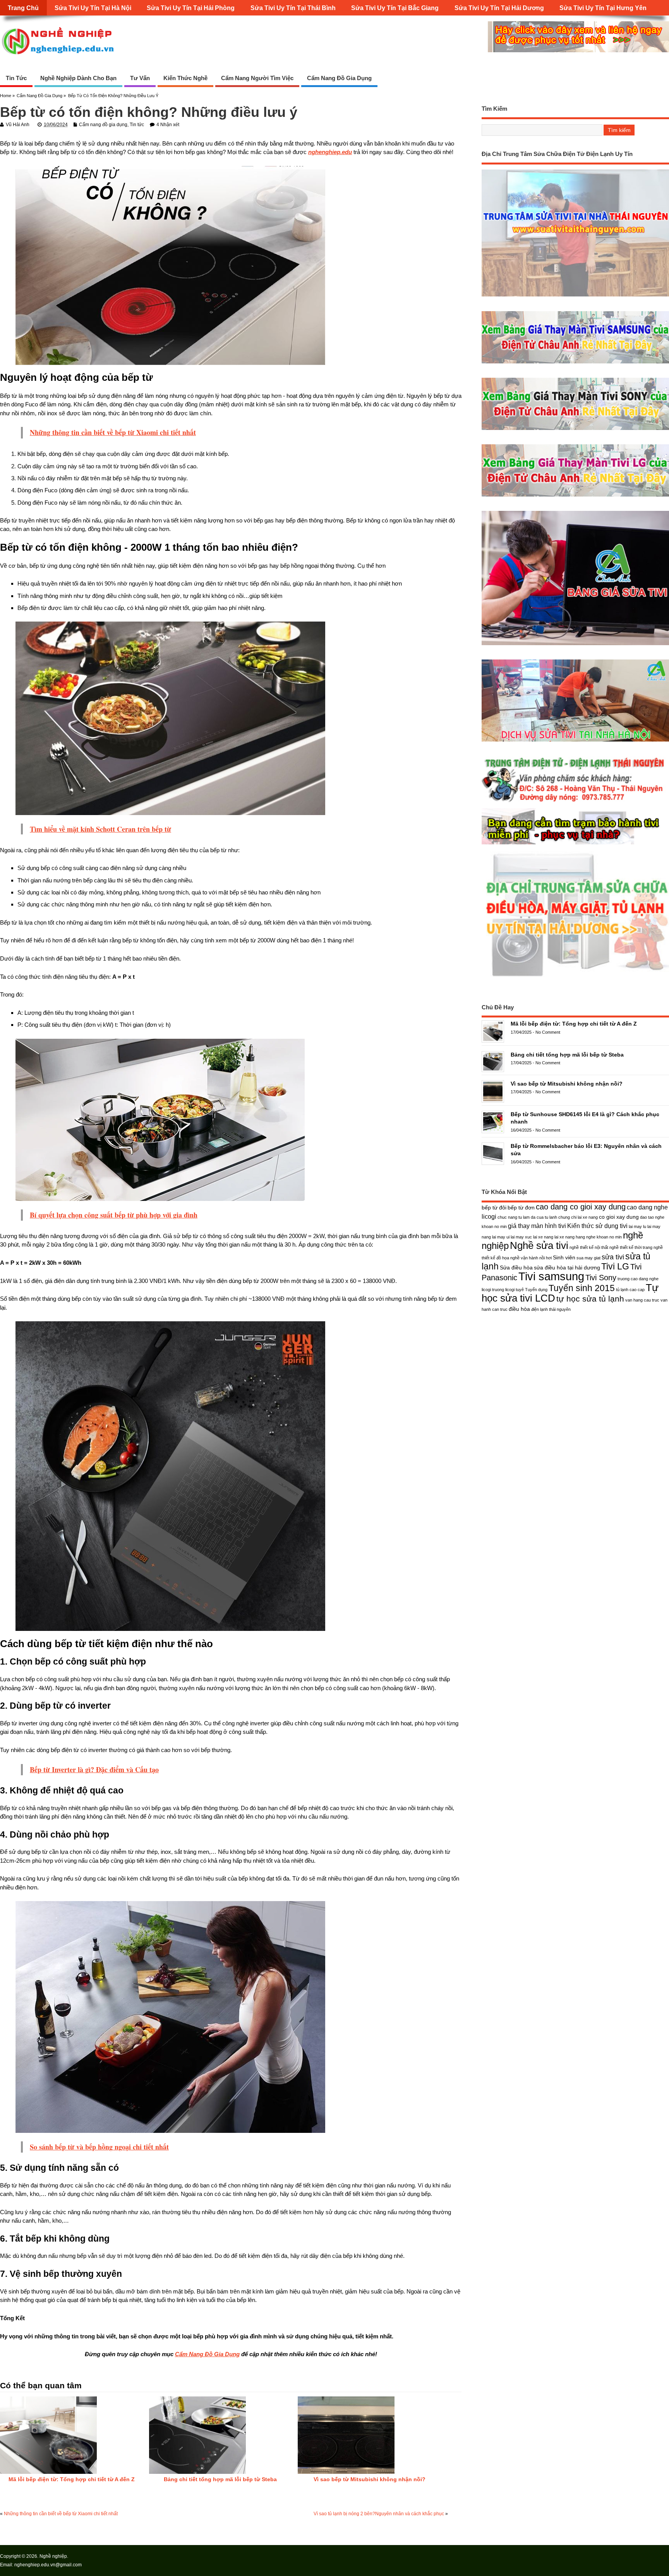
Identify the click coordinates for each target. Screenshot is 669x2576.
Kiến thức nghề (185, 78)
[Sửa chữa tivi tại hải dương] (575, 845)
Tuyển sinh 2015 (582, 1288)
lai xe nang (543, 1237)
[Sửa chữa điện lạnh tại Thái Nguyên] (575, 802)
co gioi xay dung (619, 1217)
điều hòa (519, 1309)
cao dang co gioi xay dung (581, 1207)
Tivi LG (615, 1266)
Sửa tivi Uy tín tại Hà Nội (93, 8)
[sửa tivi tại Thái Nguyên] (575, 296)
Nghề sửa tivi (539, 1245)
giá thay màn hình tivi (537, 1226)
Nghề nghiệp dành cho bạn (78, 78)
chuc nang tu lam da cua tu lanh (527, 1217)
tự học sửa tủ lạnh (590, 1299)
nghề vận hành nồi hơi (531, 1258)
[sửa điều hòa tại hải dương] (575, 977)
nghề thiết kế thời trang (631, 1247)
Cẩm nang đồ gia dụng (339, 78)
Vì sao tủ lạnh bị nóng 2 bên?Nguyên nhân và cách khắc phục (379, 2514)
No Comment (548, 1032)
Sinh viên (564, 1257)
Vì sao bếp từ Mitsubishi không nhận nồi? (370, 2479)
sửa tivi (613, 1257)
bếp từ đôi (494, 1207)
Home (6, 96)
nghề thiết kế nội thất (589, 1247)
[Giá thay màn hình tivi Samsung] (575, 363)
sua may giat (588, 1258)
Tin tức (16, 78)
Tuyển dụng (536, 1290)
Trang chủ (23, 8)
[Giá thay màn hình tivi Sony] (575, 430)
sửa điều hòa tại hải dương (567, 1267)
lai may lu (637, 1226)
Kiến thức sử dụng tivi (597, 1226)
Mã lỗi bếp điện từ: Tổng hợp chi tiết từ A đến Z (72, 2479)
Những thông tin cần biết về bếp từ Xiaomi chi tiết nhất (61, 2514)
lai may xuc (521, 1237)
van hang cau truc (642, 1300)
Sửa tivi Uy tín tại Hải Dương (499, 8)
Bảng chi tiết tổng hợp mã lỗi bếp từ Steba (220, 2479)
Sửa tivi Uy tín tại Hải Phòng (191, 8)
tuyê (520, 1290)
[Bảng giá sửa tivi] (575, 645)
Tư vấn (140, 78)
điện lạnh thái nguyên (551, 1309)
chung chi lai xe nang (578, 1217)
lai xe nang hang (570, 1237)
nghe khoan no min (604, 1237)
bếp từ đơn (521, 1207)
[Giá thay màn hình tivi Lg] (575, 496)
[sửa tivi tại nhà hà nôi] (575, 741)
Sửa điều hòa (516, 1267)
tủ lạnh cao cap (630, 1290)
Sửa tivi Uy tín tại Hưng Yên (603, 8)
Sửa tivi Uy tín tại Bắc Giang (395, 8)
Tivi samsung (551, 1276)
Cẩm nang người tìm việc (257, 78)
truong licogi (503, 1290)
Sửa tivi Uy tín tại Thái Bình (293, 8)
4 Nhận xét (168, 125)
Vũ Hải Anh (18, 125)
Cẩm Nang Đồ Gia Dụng (207, 2354)
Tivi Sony (601, 1278)
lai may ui (501, 1237)
